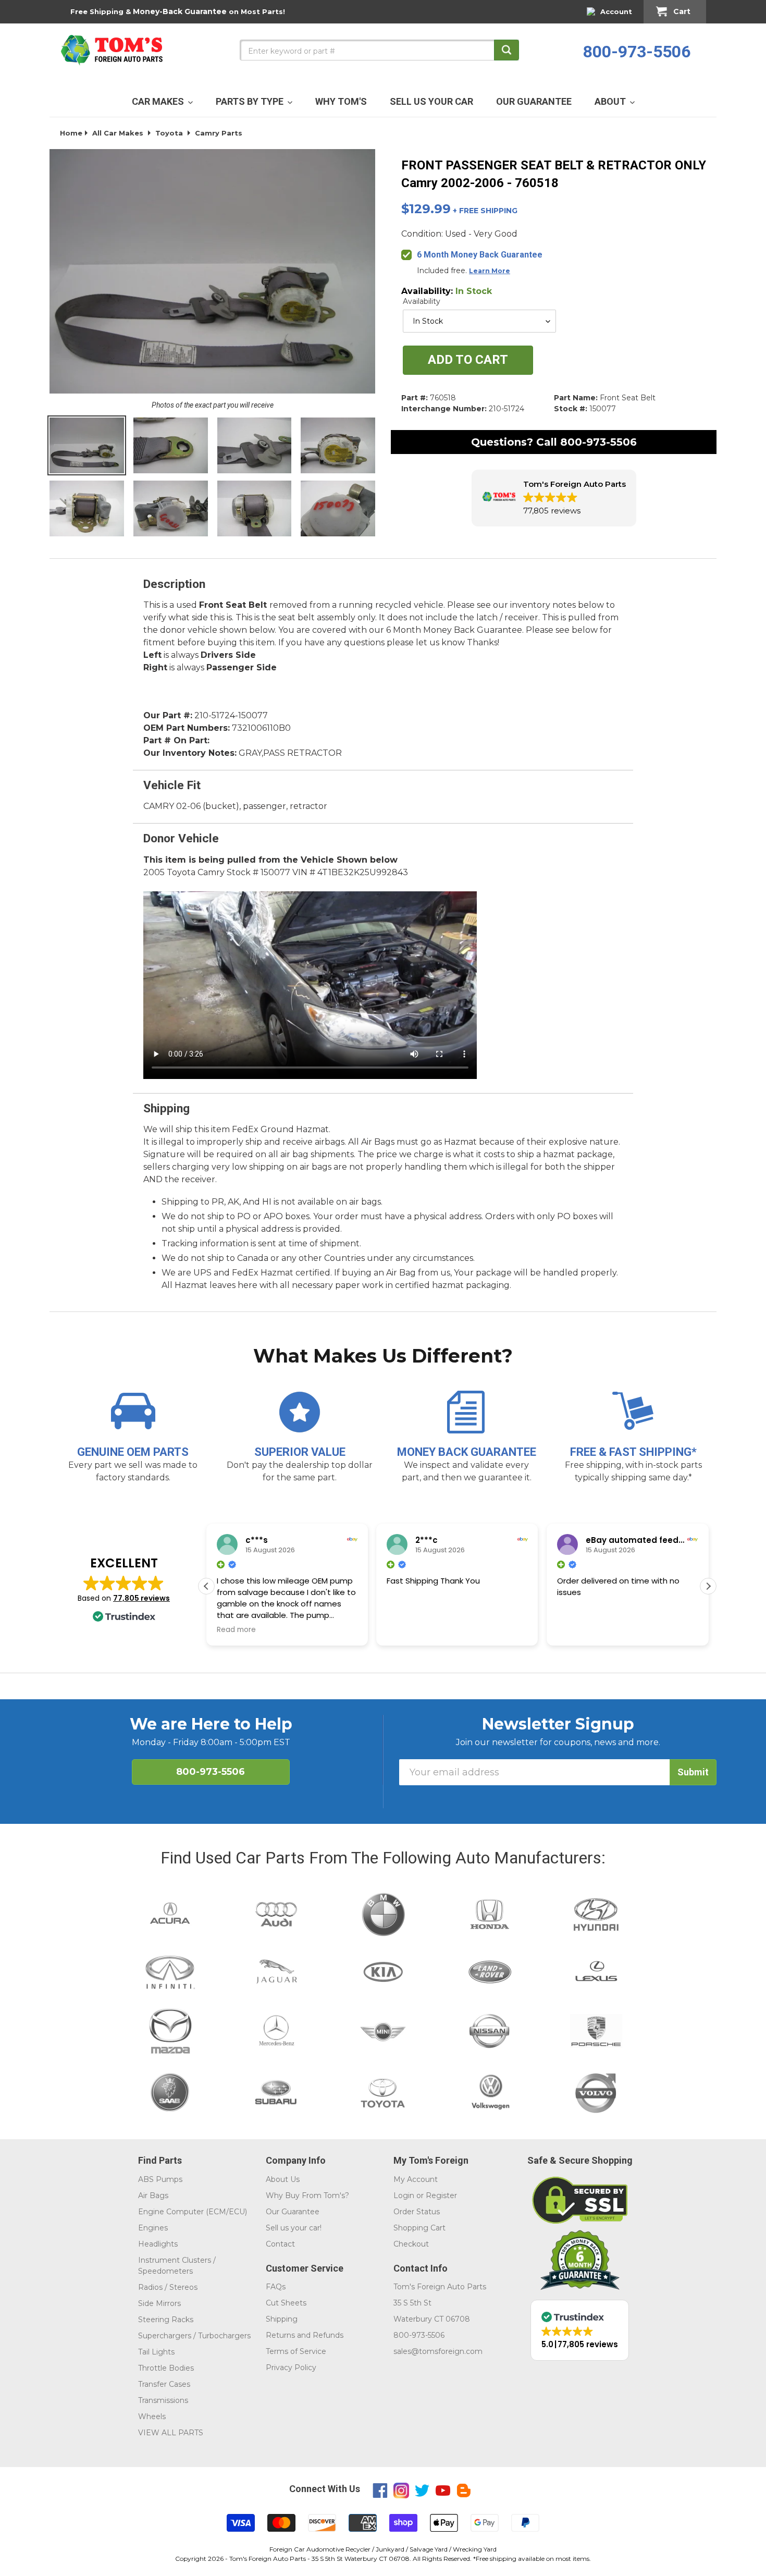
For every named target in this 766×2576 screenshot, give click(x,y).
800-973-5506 (637, 52)
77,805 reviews (141, 1598)
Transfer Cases (164, 2384)
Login (404, 2195)
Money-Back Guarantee (180, 11)
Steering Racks (166, 2320)
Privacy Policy (291, 2368)
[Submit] (506, 50)
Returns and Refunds (305, 2335)
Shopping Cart (419, 2228)
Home (71, 133)
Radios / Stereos (168, 2287)
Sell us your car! (294, 2228)
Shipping (282, 2319)
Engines (153, 2228)
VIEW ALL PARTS (171, 2433)
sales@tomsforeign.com (438, 2351)
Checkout (411, 2244)
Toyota (169, 133)
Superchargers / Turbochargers (194, 2336)
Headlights (158, 2244)
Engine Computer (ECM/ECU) (193, 2212)
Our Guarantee (293, 2212)
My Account (416, 2179)
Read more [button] (236, 1630)
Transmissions (163, 2400)
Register (441, 2195)
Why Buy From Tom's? (307, 2195)
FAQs (276, 2287)
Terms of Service (296, 2351)
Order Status (417, 2212)
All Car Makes (118, 133)
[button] (554, 498)
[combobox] (379, 50)
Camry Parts (219, 133)
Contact (280, 2244)
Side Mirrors (159, 2303)
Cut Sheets (286, 2303)
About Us (283, 2179)
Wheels (152, 2416)
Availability (422, 301)
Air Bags (153, 2195)
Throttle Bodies (166, 2368)
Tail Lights (156, 2352)
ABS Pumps (160, 2179)
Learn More (490, 271)
